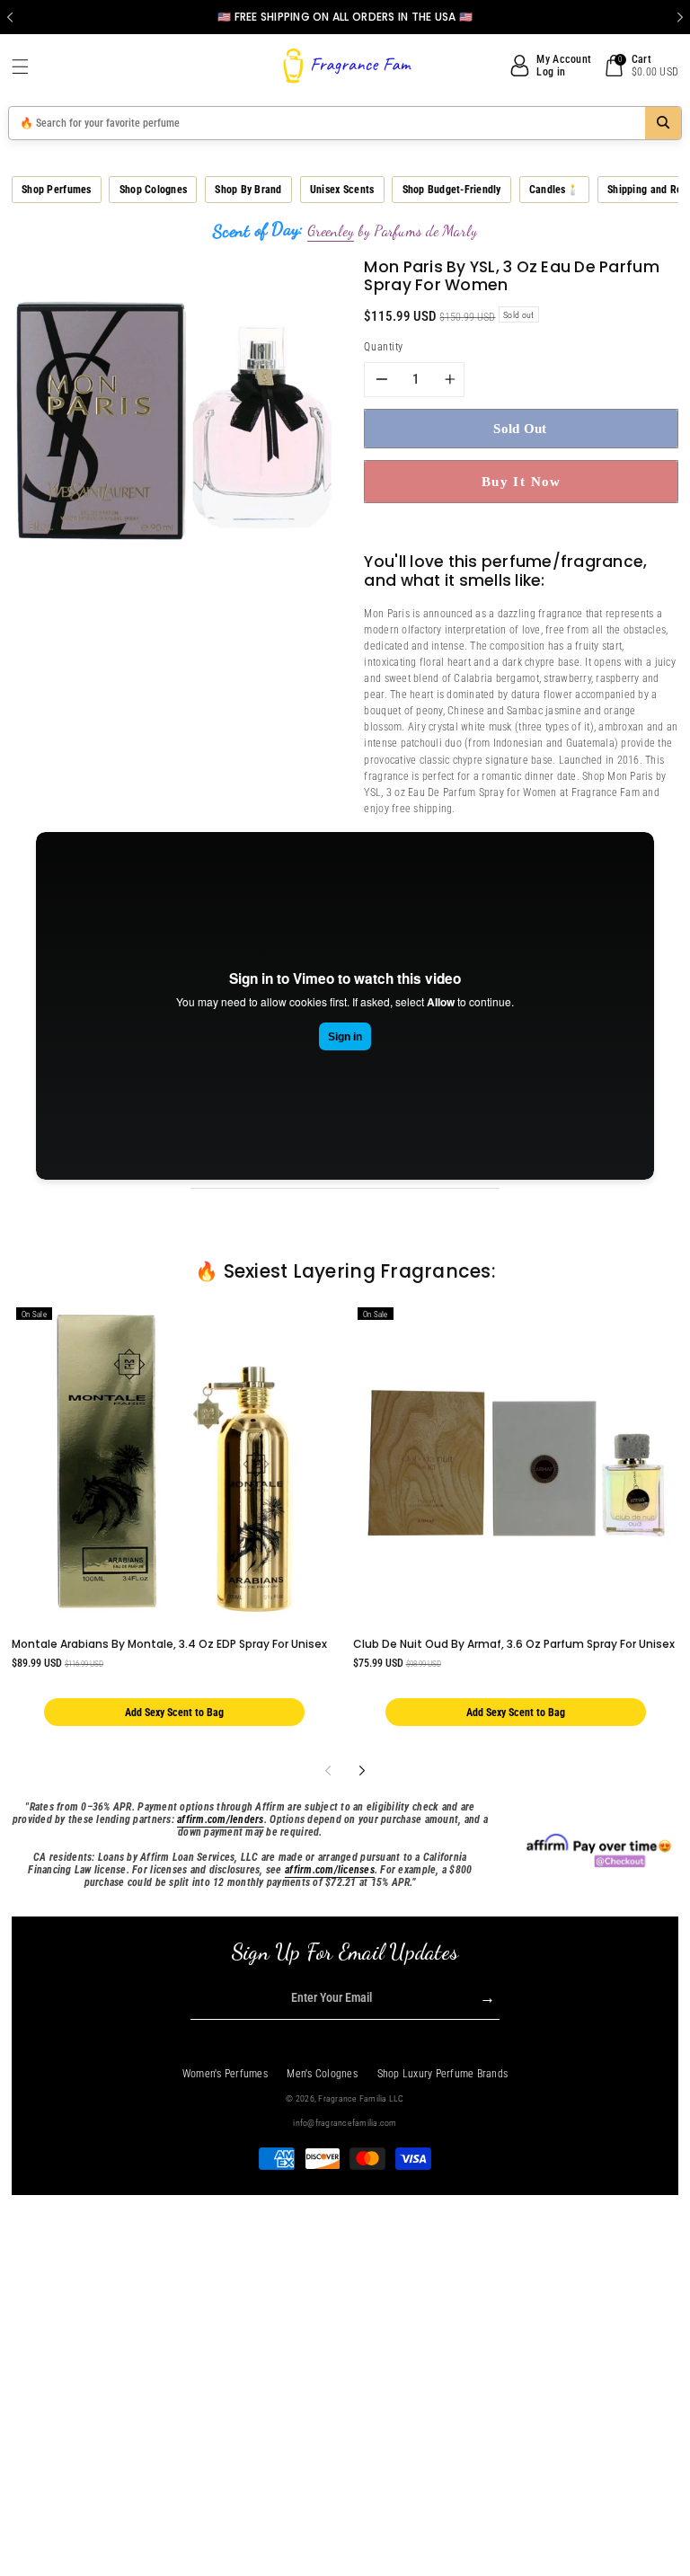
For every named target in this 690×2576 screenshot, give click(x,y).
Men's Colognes (322, 2074)
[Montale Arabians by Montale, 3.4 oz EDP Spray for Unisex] (175, 1463)
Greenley (331, 231)
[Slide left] (327, 1770)
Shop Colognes (153, 190)
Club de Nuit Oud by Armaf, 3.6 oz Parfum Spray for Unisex (514, 1644)
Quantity (383, 347)
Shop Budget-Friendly (452, 190)
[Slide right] (362, 1770)
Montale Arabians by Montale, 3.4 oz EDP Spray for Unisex (169, 1644)
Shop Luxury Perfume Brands (443, 2074)
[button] (27, 66)
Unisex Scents (342, 190)
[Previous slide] (10, 17)
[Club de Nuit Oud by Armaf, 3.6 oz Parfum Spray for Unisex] (516, 1463)
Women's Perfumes (225, 2074)
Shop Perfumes (56, 190)
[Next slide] (680, 17)
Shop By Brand (248, 190)
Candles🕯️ (554, 190)
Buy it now (522, 481)
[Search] (663, 123)
